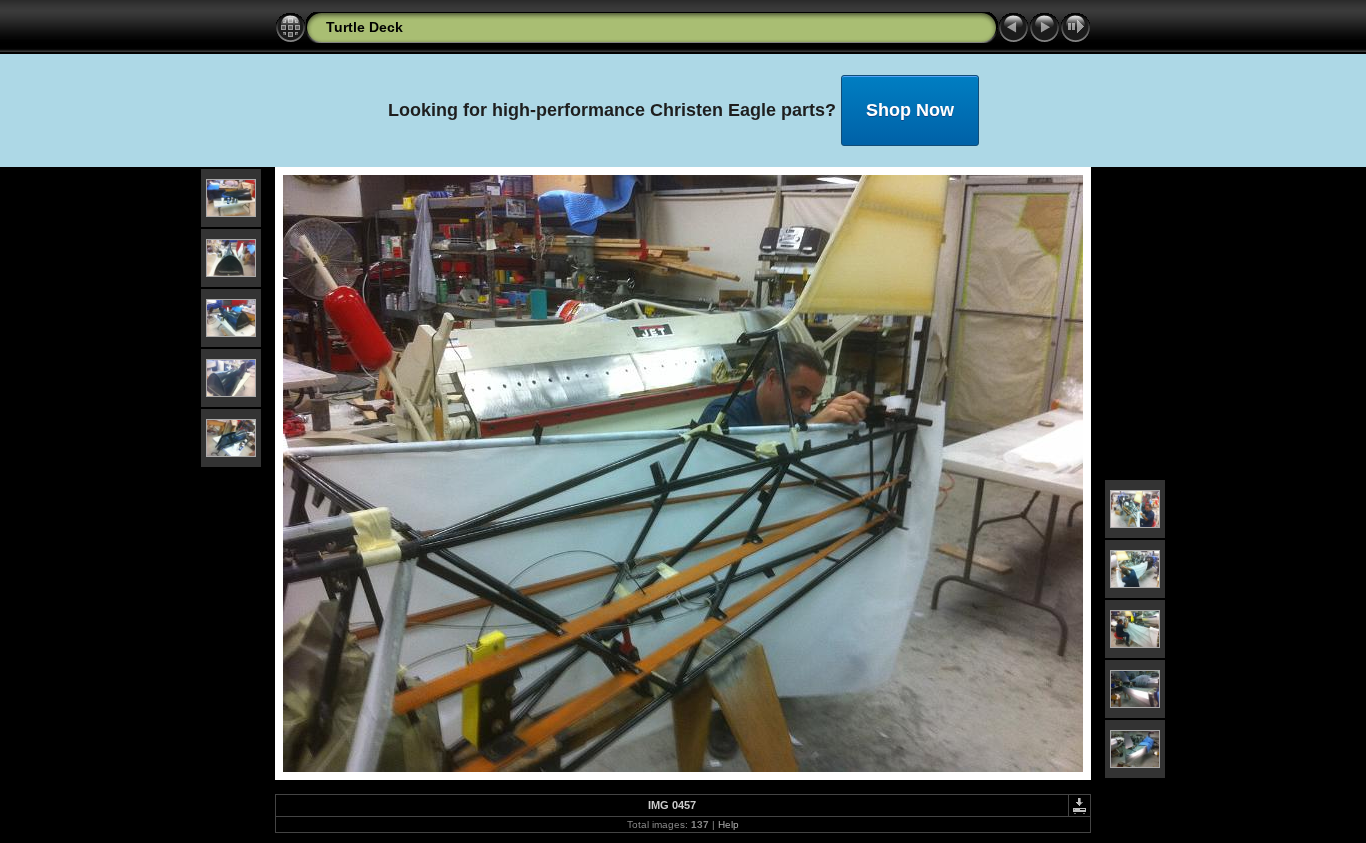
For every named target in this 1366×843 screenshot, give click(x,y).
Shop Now (910, 110)
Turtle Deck (364, 27)
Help (728, 824)
